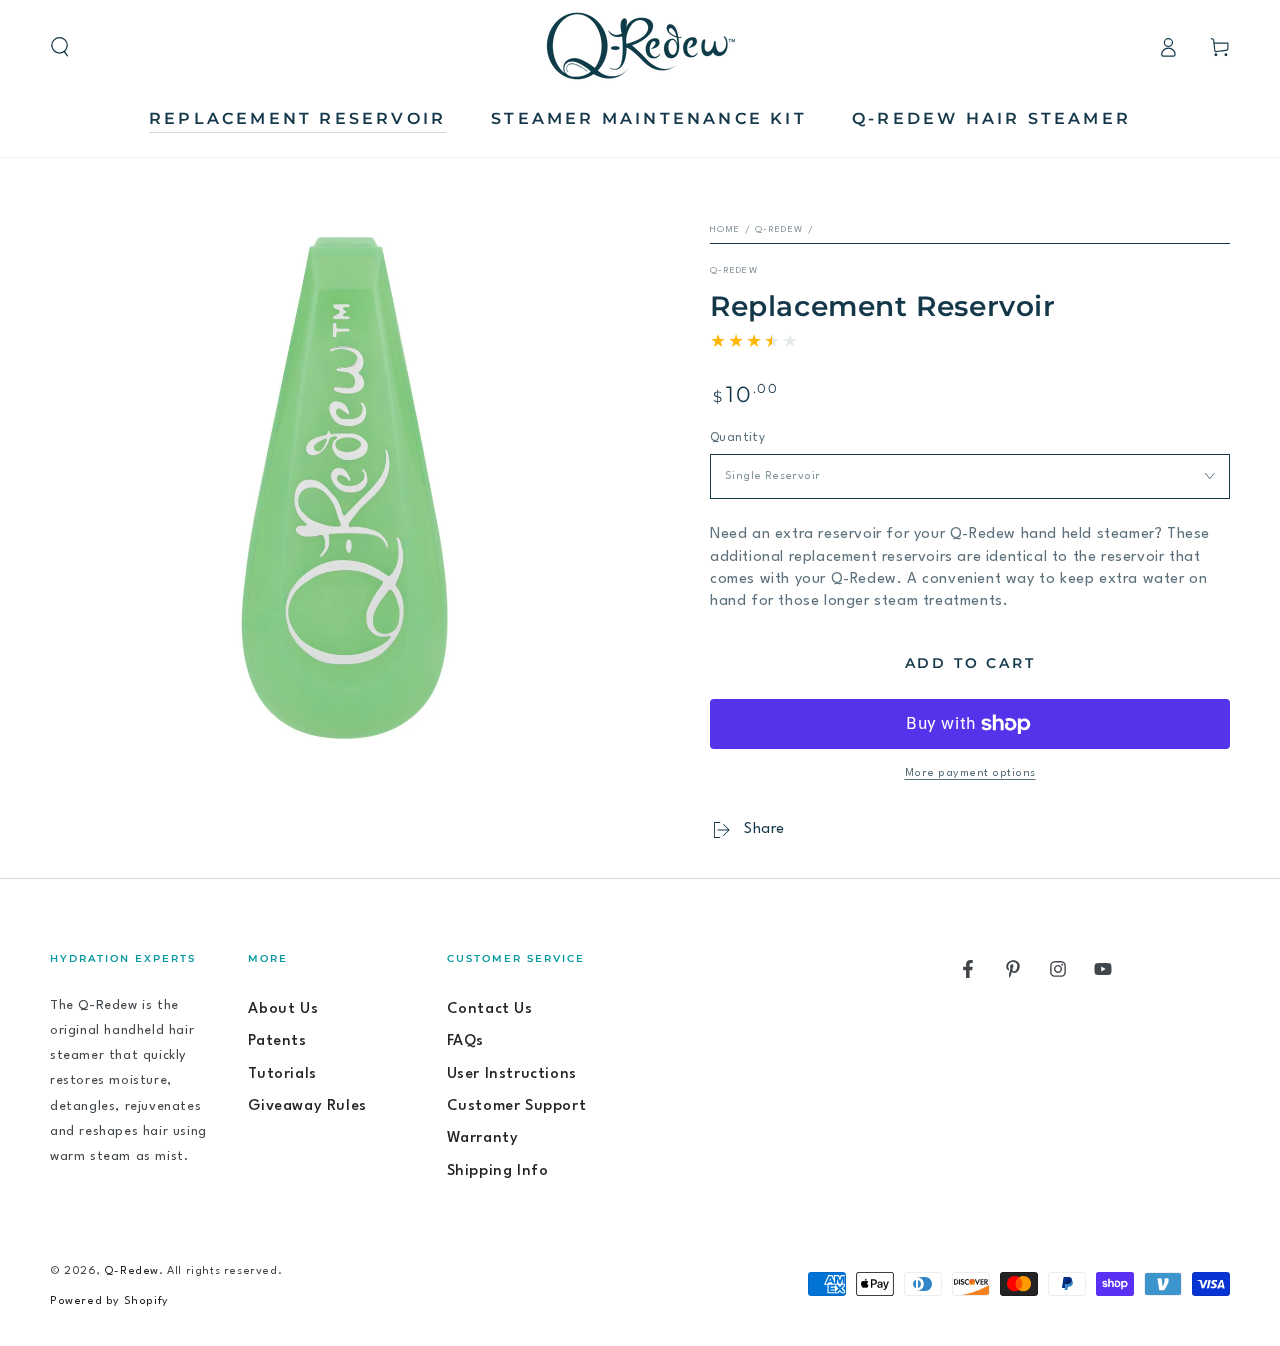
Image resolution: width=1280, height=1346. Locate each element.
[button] (60, 47)
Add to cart (970, 663)
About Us (283, 1009)
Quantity (737, 438)
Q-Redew (779, 229)
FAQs (465, 1041)
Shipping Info (498, 1171)
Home (725, 229)
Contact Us (490, 1009)
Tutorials (282, 1074)
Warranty (483, 1138)
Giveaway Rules (307, 1106)
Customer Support (517, 1106)
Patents (277, 1041)
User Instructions (512, 1074)
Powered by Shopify (109, 1301)
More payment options (970, 773)
